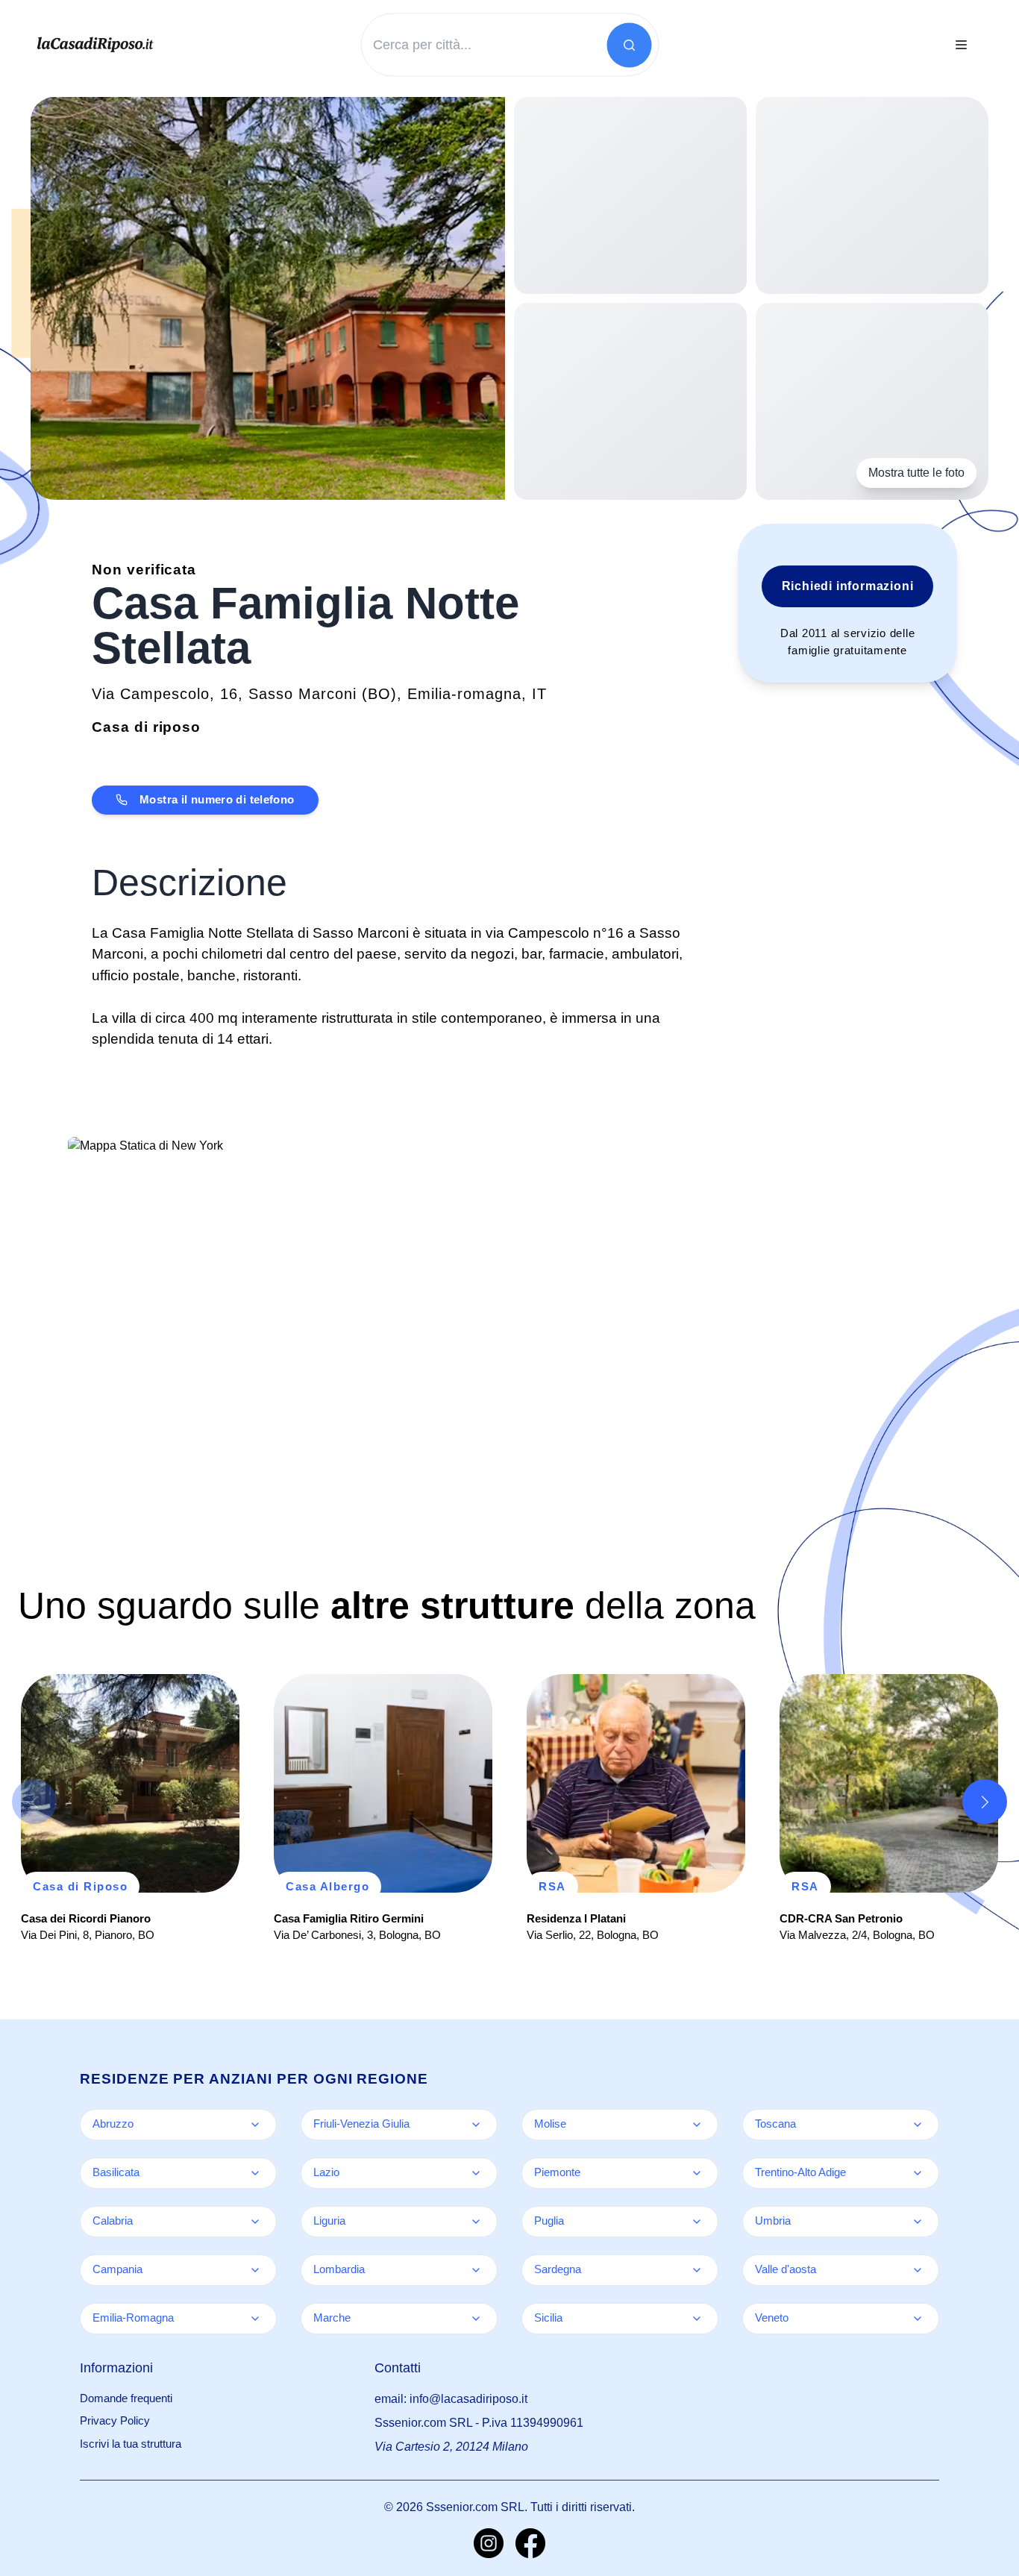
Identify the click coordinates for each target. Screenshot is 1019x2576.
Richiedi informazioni (848, 586)
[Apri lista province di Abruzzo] (255, 2125)
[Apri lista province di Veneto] (918, 2319)
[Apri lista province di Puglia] (697, 2222)
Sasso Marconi (302, 694)
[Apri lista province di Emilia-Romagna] (255, 2319)
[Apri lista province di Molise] (697, 2125)
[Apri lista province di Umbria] (918, 2222)
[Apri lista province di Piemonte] (697, 2173)
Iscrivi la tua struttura (131, 2444)
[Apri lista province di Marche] (476, 2319)
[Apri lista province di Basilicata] (255, 2173)
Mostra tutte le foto (916, 473)
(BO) (379, 694)
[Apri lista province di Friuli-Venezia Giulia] (476, 2125)
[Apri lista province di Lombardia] (476, 2270)
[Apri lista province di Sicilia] (697, 2319)
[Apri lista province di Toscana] (918, 2125)
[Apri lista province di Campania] (255, 2270)
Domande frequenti (126, 2398)
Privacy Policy (115, 2420)
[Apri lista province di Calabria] (255, 2222)
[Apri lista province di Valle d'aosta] (918, 2270)
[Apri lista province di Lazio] (476, 2173)
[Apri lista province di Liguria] (476, 2222)
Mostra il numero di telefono (217, 799)
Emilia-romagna (464, 694)
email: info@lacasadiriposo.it (451, 2399)
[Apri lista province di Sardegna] (697, 2270)
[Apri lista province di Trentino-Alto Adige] (918, 2173)
